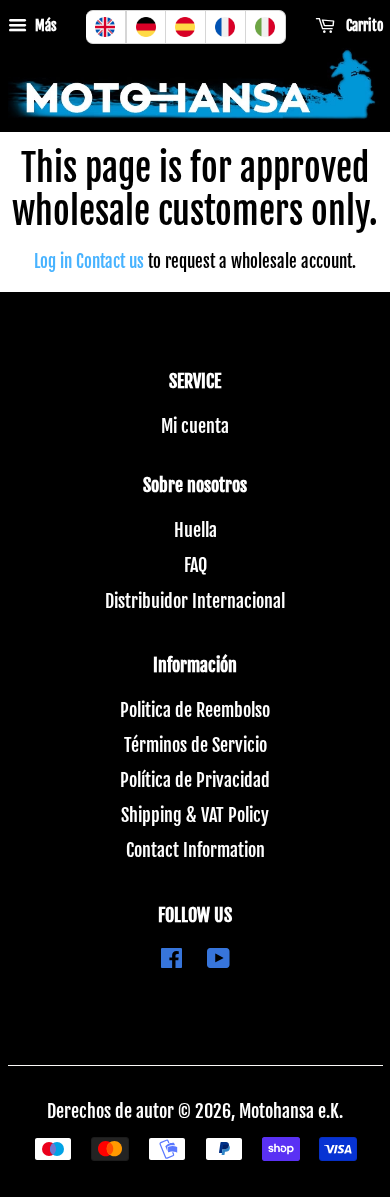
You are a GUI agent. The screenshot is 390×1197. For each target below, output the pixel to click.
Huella (195, 530)
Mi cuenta (195, 426)
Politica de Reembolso (195, 710)
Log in (53, 261)
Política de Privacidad (195, 780)
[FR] (226, 27)
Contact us (110, 261)
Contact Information (195, 850)
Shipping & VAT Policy (195, 815)
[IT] (266, 27)
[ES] (186, 27)
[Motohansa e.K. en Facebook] (171, 960)
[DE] (146, 27)
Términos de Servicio (195, 745)
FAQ (195, 565)
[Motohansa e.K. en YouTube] (218, 960)
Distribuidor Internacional (195, 601)
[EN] (106, 27)
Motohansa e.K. (291, 1111)
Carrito (363, 25)
